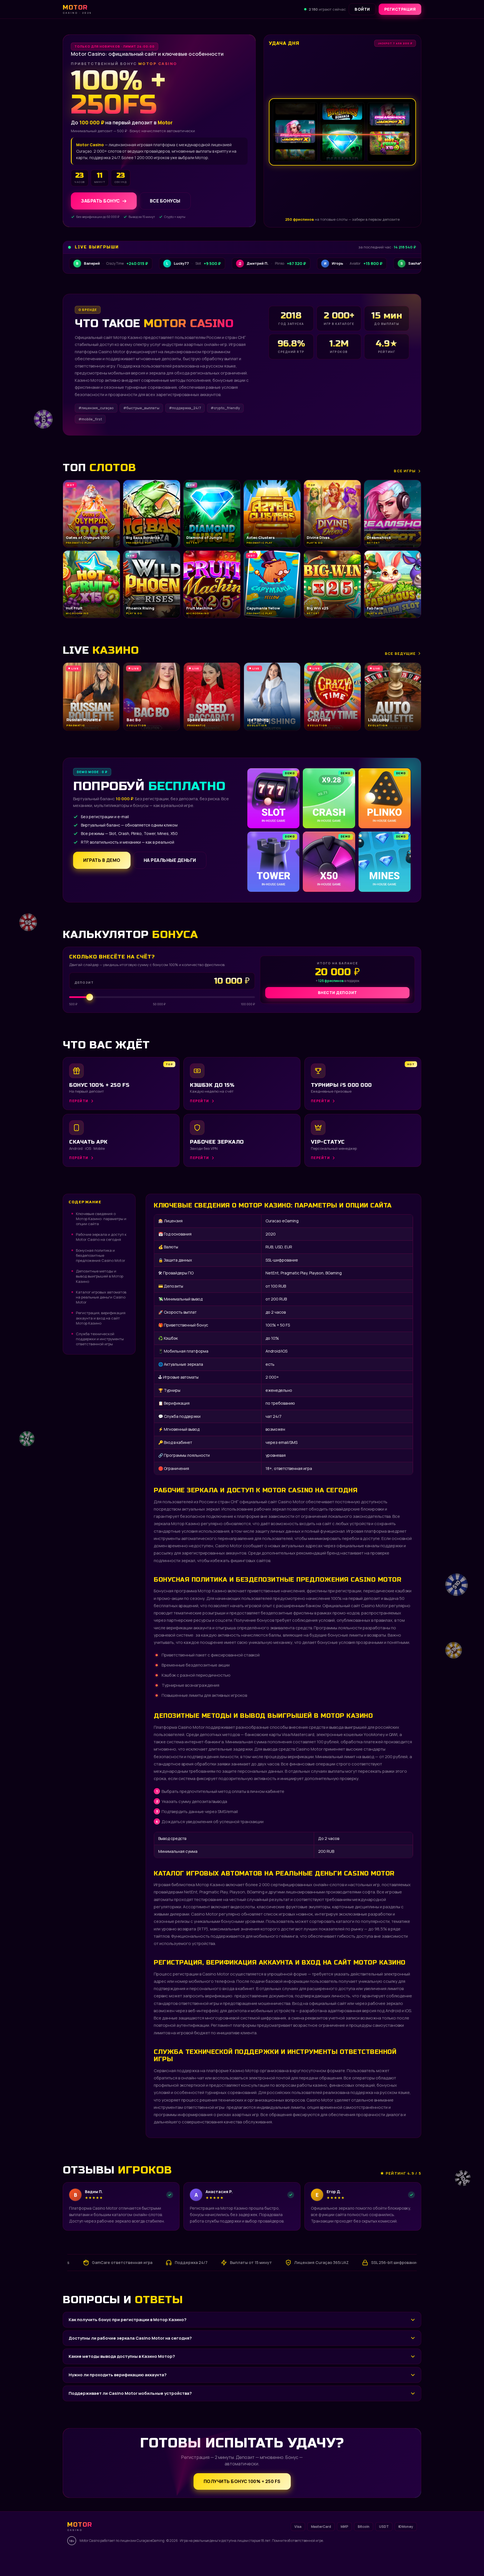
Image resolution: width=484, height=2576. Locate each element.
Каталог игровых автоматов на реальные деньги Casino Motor (101, 1297)
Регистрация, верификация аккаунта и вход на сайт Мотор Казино (101, 1318)
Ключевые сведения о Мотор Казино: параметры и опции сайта (101, 1219)
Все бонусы (165, 201)
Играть (88, 2558)
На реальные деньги (170, 860)
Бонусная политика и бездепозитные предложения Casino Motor (101, 1255)
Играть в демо (102, 860)
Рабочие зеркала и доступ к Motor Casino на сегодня (101, 1237)
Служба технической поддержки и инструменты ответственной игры (100, 1339)
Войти (362, 9)
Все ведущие (400, 653)
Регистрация (400, 9)
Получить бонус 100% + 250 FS (242, 2481)
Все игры (405, 471)
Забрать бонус (100, 201)
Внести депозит (338, 993)
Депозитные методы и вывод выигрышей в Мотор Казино (100, 1276)
